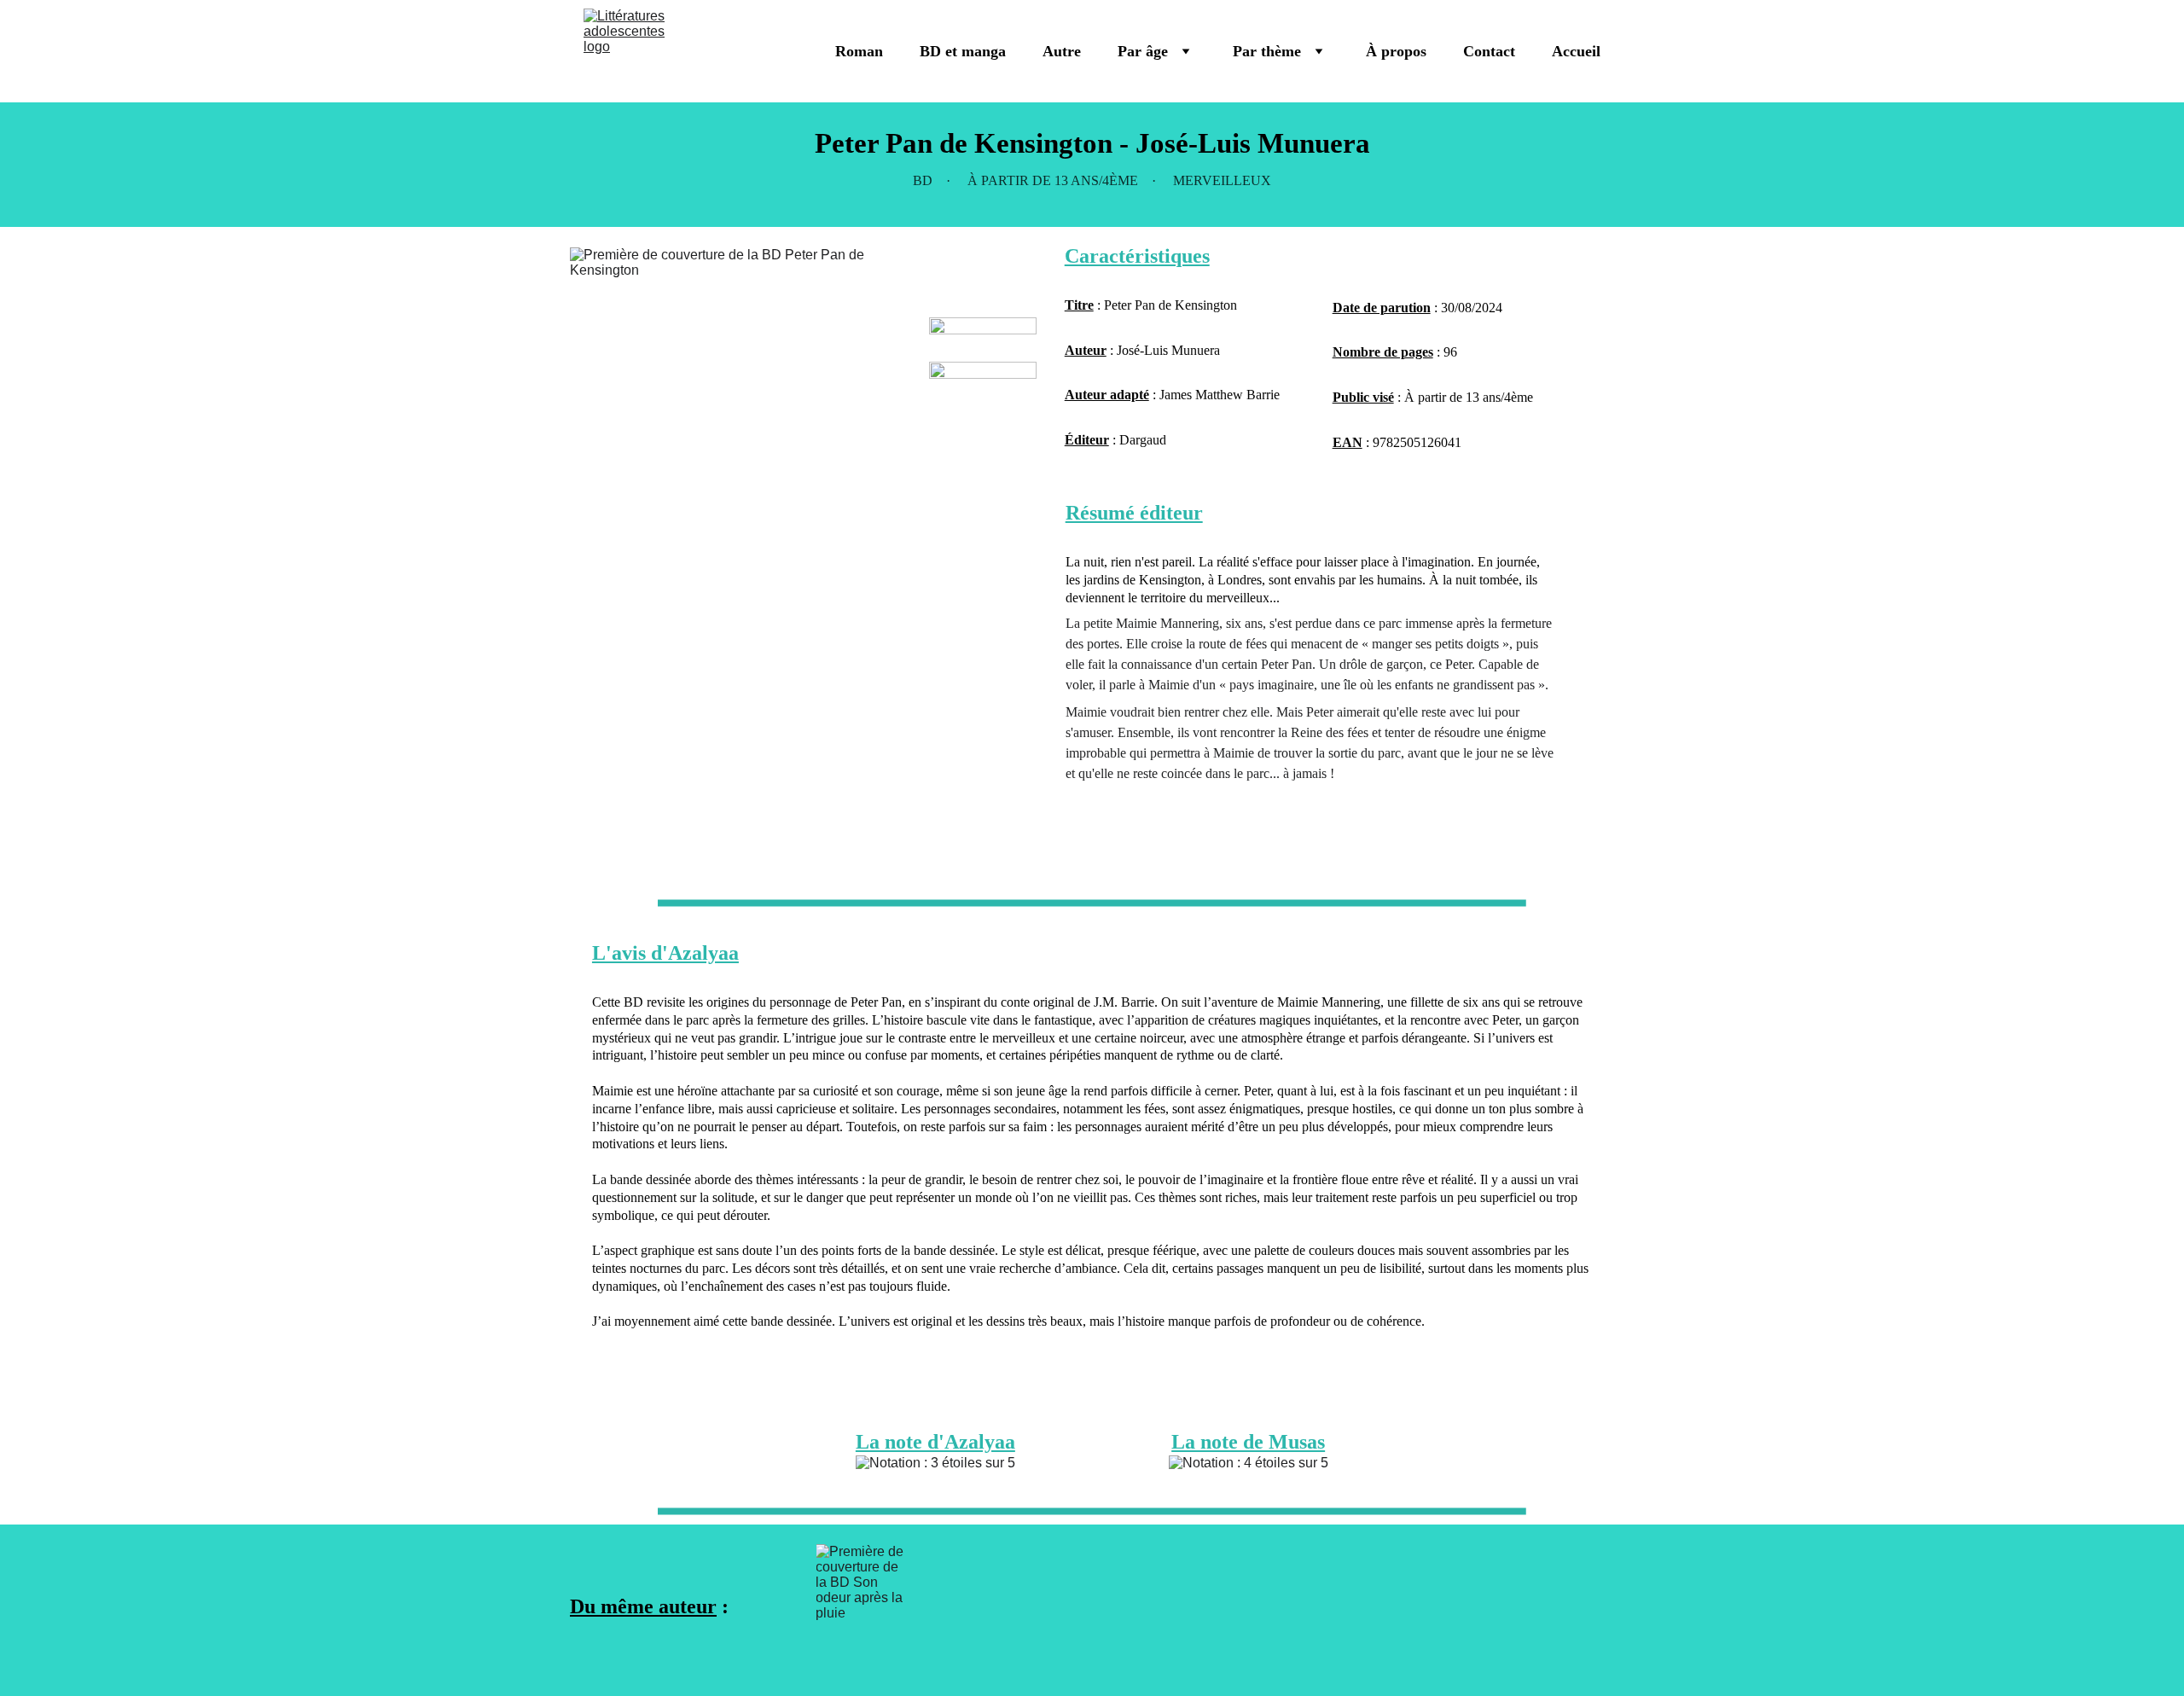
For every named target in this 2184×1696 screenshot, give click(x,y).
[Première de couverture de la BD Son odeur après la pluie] (864, 1607)
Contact (1489, 51)
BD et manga (963, 51)
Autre (1062, 51)
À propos (1396, 51)
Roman (859, 51)
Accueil (1576, 51)
